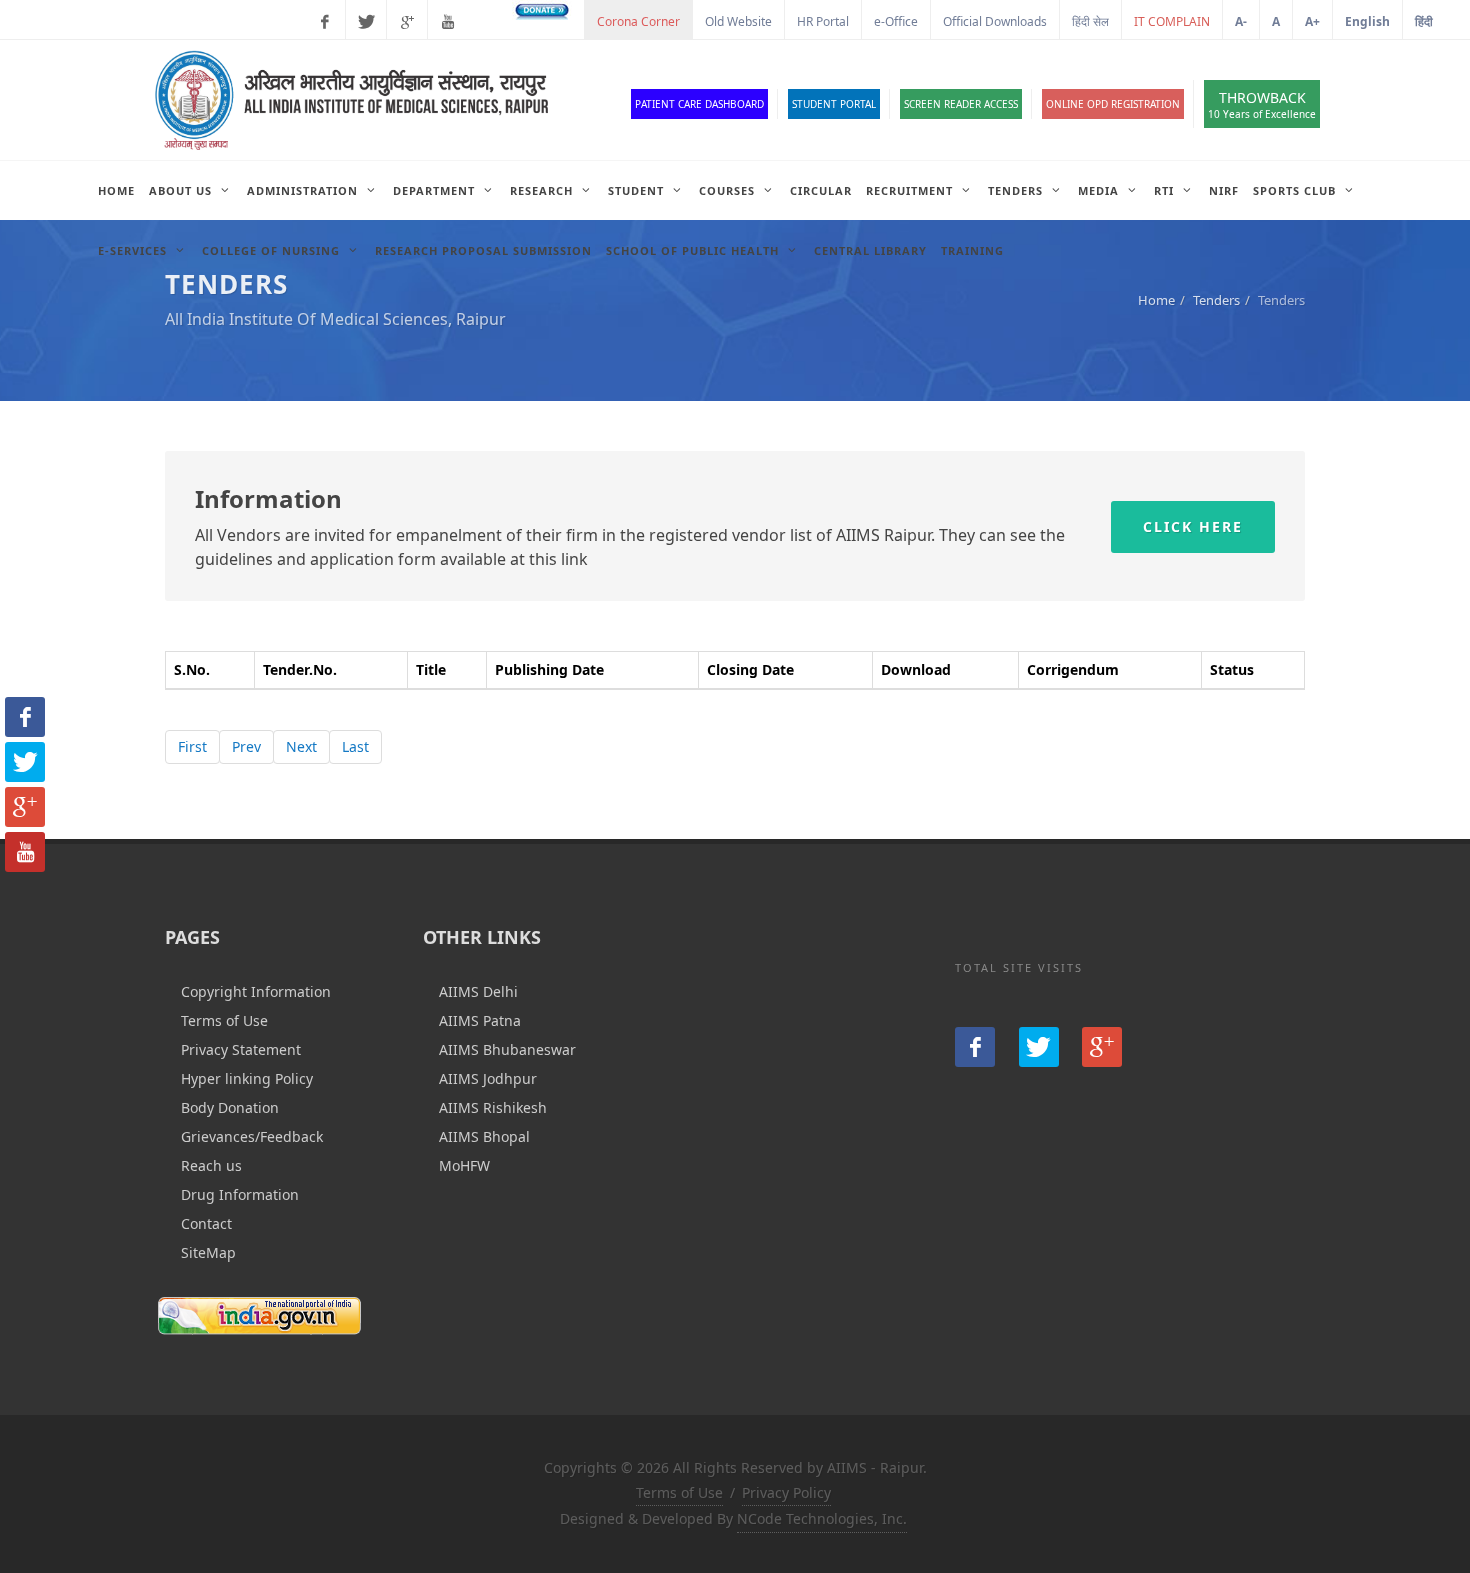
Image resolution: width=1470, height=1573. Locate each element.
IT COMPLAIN (1172, 21)
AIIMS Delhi (478, 991)
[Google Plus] (407, 22)
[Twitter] (366, 22)
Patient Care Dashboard (699, 104)
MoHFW (464, 1165)
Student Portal (834, 104)
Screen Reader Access (961, 104)
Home (1156, 300)
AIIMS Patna (480, 1020)
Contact (206, 1223)
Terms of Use (224, 1020)
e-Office (896, 21)
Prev (246, 746)
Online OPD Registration (1113, 104)
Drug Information (240, 1194)
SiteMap (208, 1252)
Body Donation (230, 1107)
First (192, 746)
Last (355, 746)
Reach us (211, 1165)
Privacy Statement (241, 1049)
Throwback (1262, 104)
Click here (1193, 526)
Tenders (1216, 300)
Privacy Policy (786, 1492)
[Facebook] (325, 22)
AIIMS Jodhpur (488, 1078)
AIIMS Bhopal (484, 1136)
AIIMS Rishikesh (493, 1107)
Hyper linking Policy (247, 1078)
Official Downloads (995, 21)
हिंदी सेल (1090, 21)
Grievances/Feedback (252, 1136)
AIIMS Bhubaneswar (507, 1049)
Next (301, 746)
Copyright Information (256, 991)
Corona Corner (638, 21)
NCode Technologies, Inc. (822, 1518)
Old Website (738, 21)
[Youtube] (448, 22)
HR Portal (823, 21)
